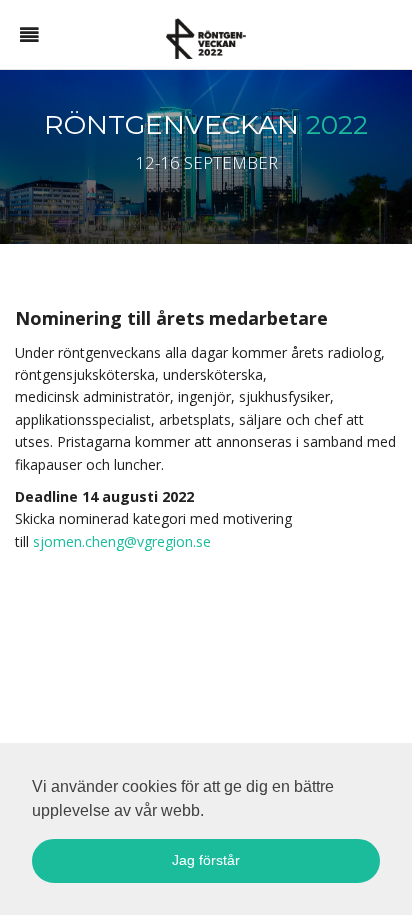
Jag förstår (206, 860)
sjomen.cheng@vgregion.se (120, 541)
